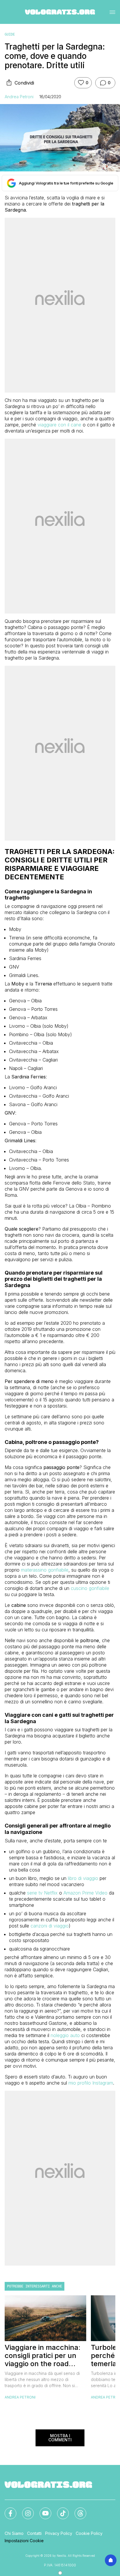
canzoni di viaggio (50, 1926)
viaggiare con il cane (59, 425)
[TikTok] (59, 2510)
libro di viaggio (83, 1878)
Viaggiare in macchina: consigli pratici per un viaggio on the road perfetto (43, 2356)
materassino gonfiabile (45, 1570)
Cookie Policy (89, 2533)
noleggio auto (65, 2035)
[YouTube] (42, 2510)
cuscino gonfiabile (90, 1588)
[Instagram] (24, 2510)
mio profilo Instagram (91, 2083)
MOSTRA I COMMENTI (60, 2438)
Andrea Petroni (19, 97)
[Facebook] (7, 2510)
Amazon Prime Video (85, 1893)
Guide (10, 34)
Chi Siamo (14, 2533)
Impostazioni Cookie (24, 2541)
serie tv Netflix (42, 1893)
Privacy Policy (59, 2533)
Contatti (34, 2533)
